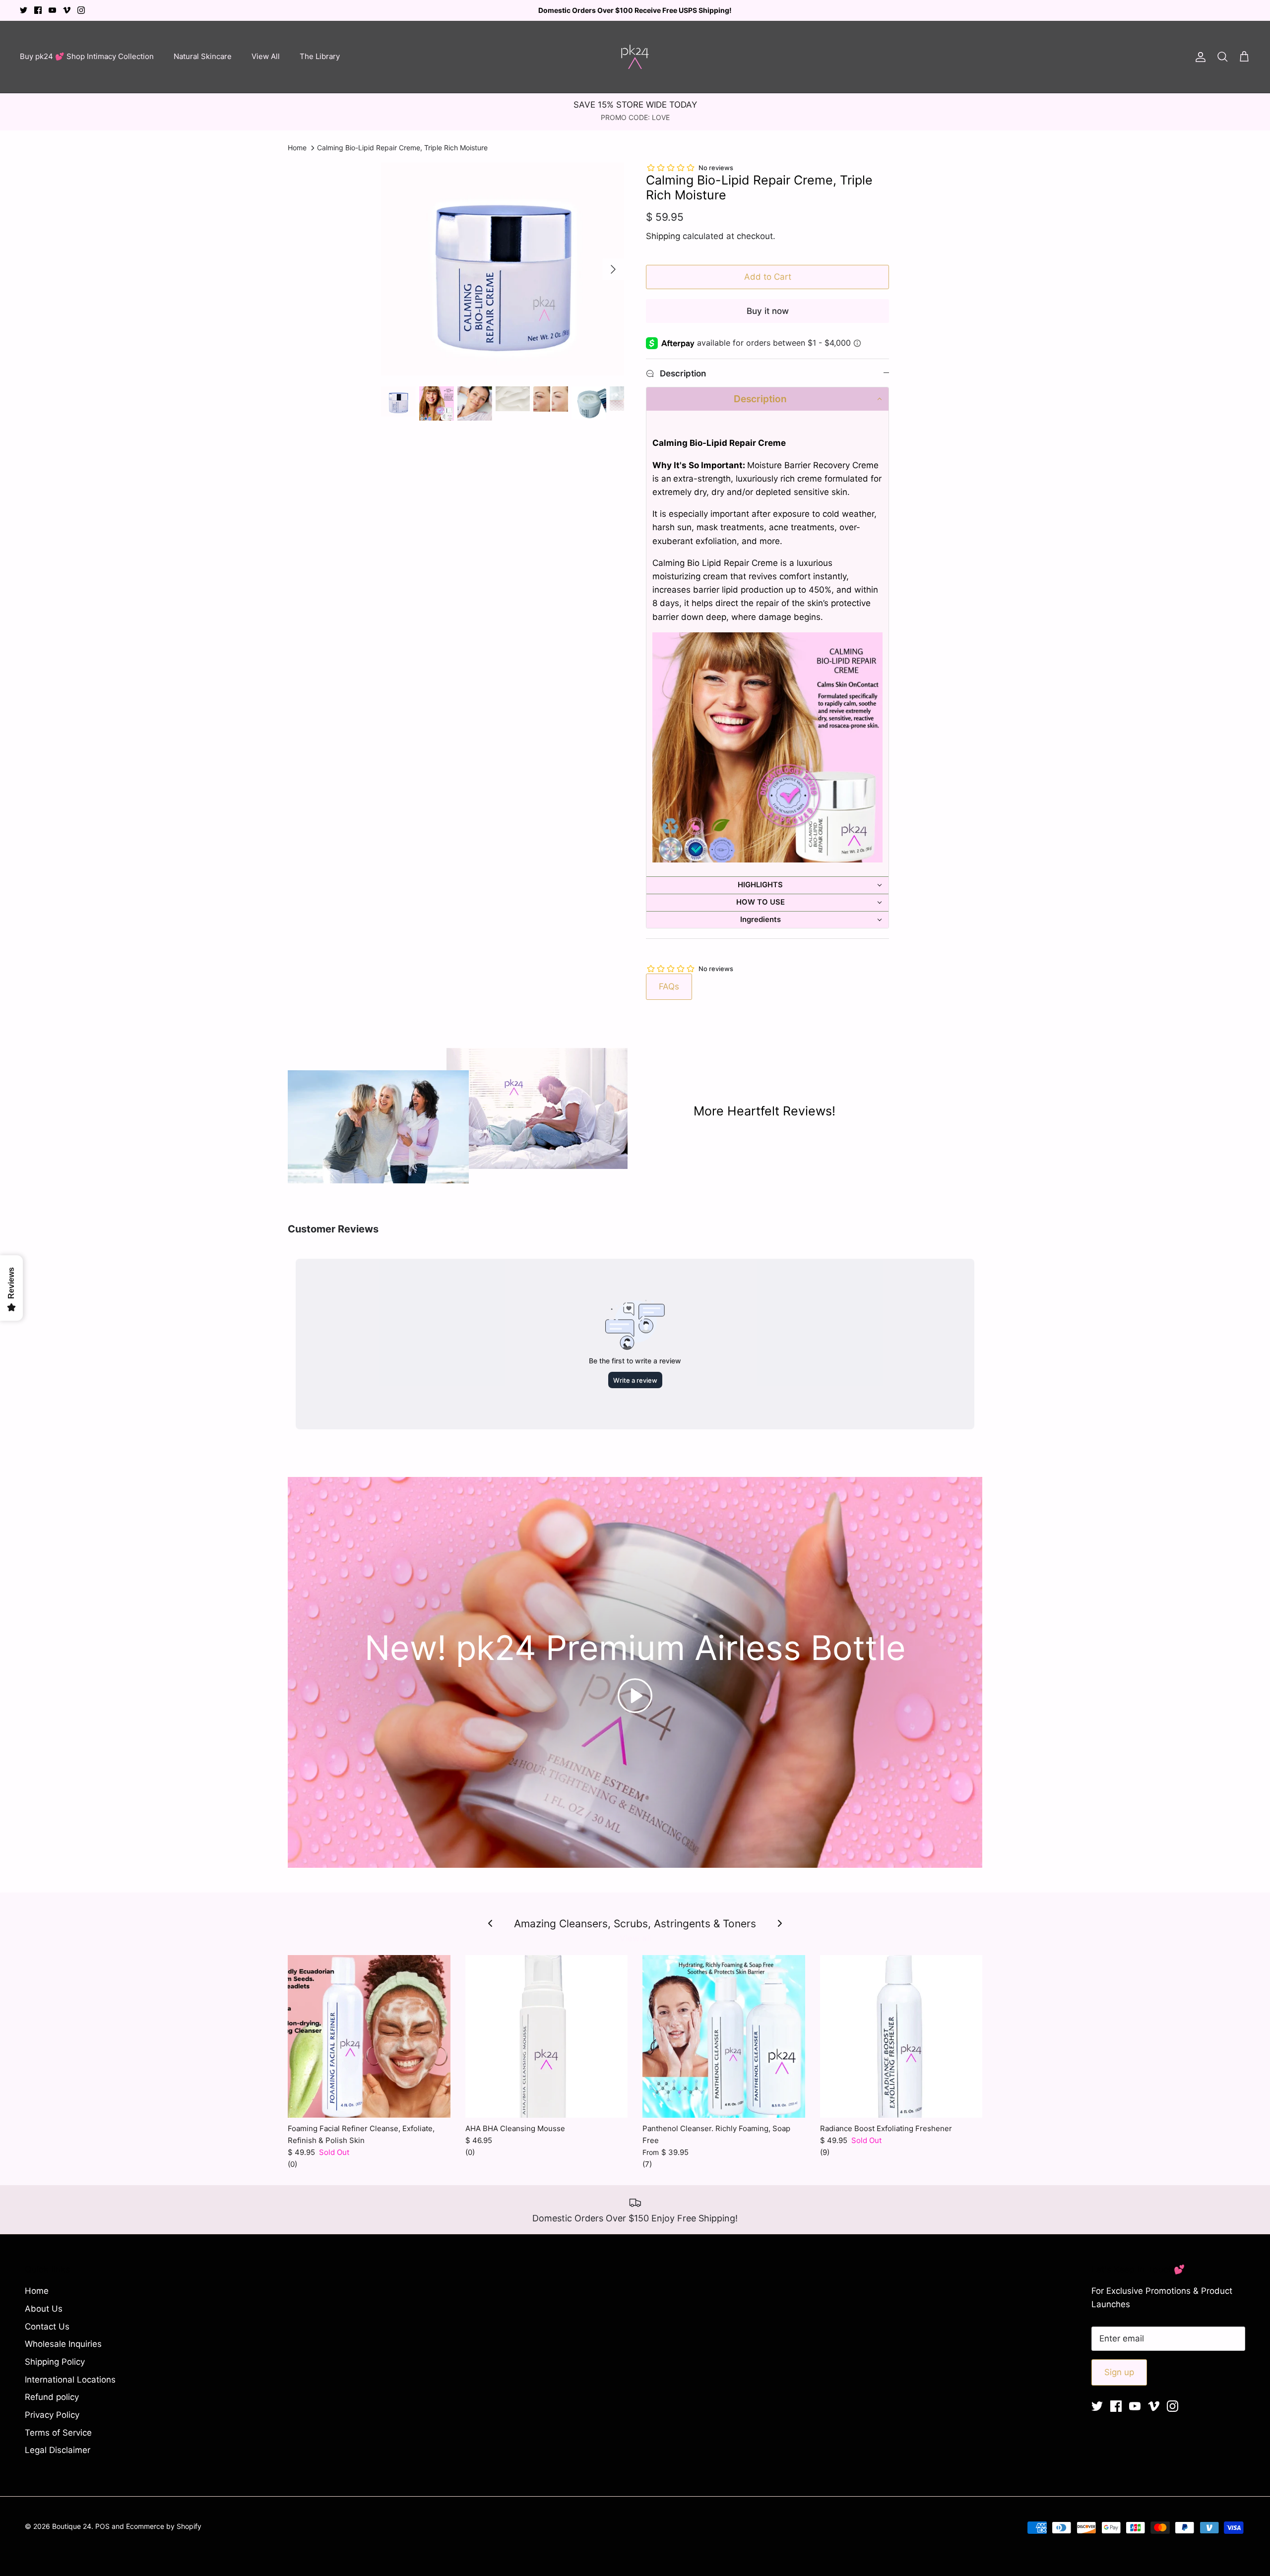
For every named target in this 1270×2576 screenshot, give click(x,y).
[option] (503, 269)
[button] (767, 399)
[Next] (613, 269)
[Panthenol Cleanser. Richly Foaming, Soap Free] (724, 2036)
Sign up (1119, 2372)
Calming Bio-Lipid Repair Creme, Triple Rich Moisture (402, 148)
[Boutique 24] (635, 57)
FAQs (669, 986)
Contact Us (47, 2327)
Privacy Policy (52, 2415)
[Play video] (635, 1696)
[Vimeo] (67, 10)
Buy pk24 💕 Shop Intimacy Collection (87, 56)
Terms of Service (58, 2433)
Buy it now (768, 311)
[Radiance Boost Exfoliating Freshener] (901, 2036)
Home (297, 148)
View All (266, 56)
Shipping (663, 236)
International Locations (70, 2380)
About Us (44, 2309)
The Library (320, 56)
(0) (292, 2164)
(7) (647, 2164)
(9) (825, 2152)
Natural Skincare (203, 56)
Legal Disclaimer (58, 2450)
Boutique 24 (72, 2526)
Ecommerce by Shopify (164, 2526)
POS (102, 2526)
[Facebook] (38, 10)
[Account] (1199, 57)
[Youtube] (52, 10)
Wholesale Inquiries (63, 2344)
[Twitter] (24, 10)
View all (635, 1938)
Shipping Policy (55, 2362)
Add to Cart (768, 277)
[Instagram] (81, 10)
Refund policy (52, 2397)
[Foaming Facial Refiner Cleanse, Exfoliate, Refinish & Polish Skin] (369, 2036)
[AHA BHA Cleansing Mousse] (547, 2036)
